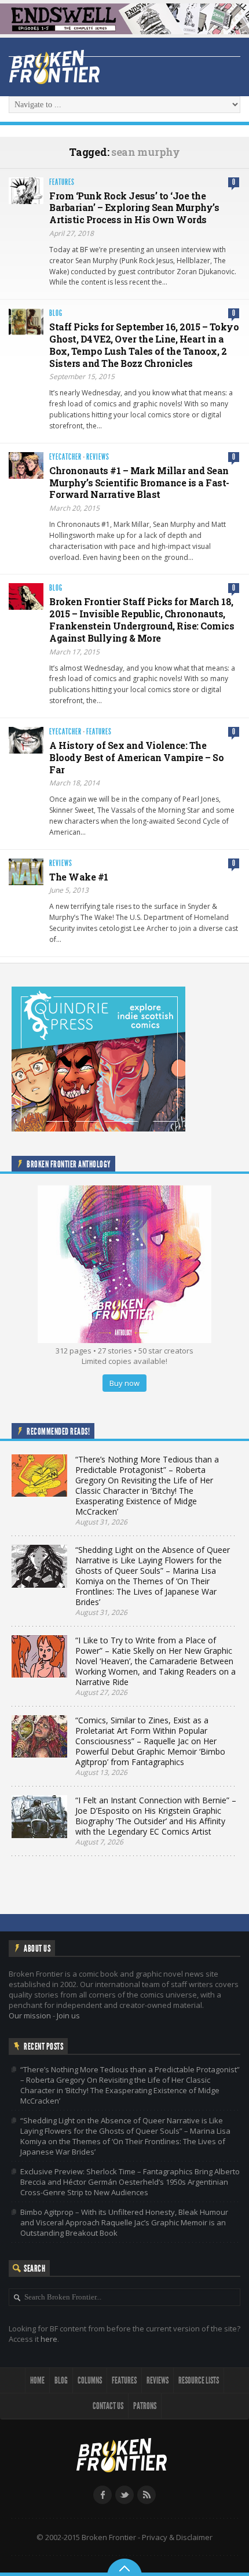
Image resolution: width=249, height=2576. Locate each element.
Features (62, 182)
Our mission (30, 2015)
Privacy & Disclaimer (177, 2537)
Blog (56, 313)
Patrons (145, 2406)
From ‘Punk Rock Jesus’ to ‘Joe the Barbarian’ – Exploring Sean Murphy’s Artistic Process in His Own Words (134, 208)
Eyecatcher (65, 457)
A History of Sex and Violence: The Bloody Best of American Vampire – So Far (136, 757)
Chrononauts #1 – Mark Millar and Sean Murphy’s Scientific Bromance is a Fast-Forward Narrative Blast (139, 483)
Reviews (98, 457)
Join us (68, 2015)
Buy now (124, 1383)
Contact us (108, 2406)
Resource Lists (199, 2380)
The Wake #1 (79, 877)
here (49, 2339)
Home (37, 2380)
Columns (90, 2380)
